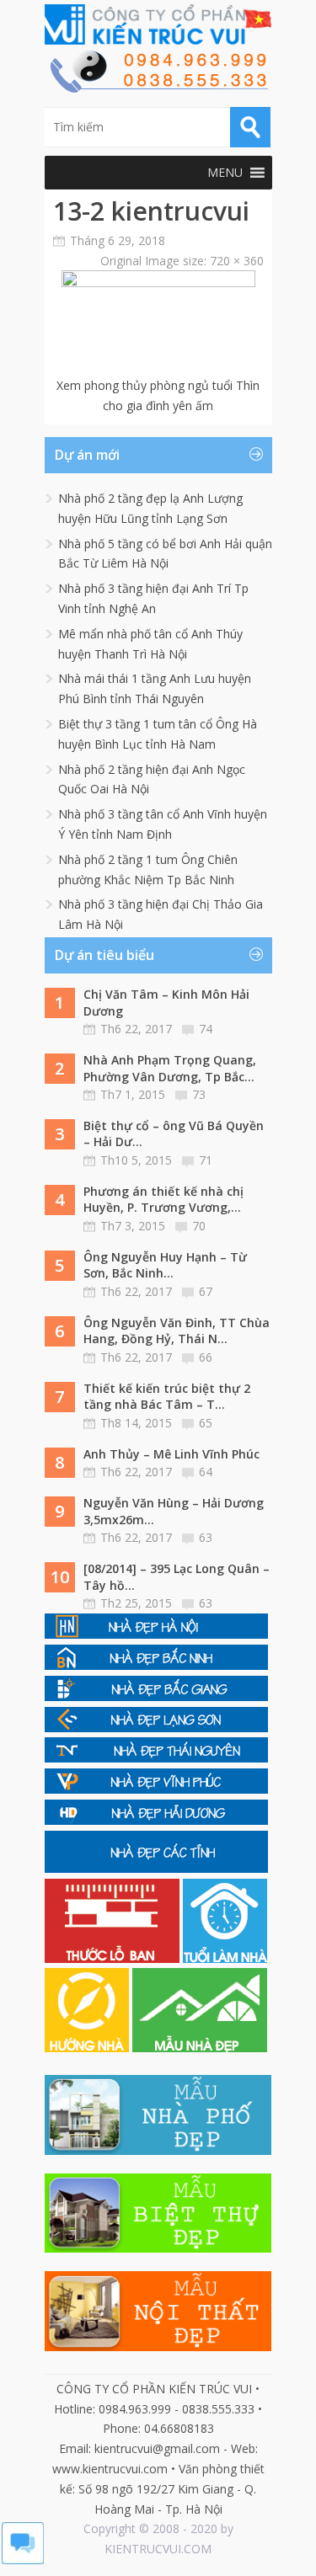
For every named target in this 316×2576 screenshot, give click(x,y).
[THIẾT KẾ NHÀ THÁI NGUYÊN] (156, 1758)
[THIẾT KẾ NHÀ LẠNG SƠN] (156, 1728)
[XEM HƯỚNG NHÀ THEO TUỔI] (88, 2048)
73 (199, 1094)
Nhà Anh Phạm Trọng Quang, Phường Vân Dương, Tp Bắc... (170, 1068)
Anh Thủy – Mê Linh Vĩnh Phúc (171, 1454)
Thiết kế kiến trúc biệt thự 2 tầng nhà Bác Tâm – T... (167, 1397)
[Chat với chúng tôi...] (23, 2560)
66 (206, 1357)
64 (206, 1472)
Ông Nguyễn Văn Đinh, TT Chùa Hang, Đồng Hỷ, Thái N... (177, 1331)
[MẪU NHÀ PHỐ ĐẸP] (158, 2150)
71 (206, 1160)
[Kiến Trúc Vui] (158, 24)
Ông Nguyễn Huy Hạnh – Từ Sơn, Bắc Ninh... (165, 1265)
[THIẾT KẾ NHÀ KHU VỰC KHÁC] (156, 1868)
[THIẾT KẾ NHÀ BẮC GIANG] (156, 1696)
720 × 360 (237, 261)
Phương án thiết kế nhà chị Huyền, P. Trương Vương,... (163, 1200)
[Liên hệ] (158, 88)
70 (199, 1226)
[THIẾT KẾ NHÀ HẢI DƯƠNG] (156, 1820)
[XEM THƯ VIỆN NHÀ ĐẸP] (200, 2048)
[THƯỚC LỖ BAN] (114, 1958)
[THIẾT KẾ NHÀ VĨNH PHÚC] (156, 1789)
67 (206, 1291)
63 (206, 1537)
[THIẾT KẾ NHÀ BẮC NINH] (156, 1665)
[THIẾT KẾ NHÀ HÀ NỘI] (156, 1634)
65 (206, 1423)
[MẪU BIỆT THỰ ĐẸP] (158, 2248)
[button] (225, 173)
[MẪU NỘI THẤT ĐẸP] (158, 2347)
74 (206, 1029)
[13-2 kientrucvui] (158, 283)
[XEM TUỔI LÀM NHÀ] (225, 1958)
